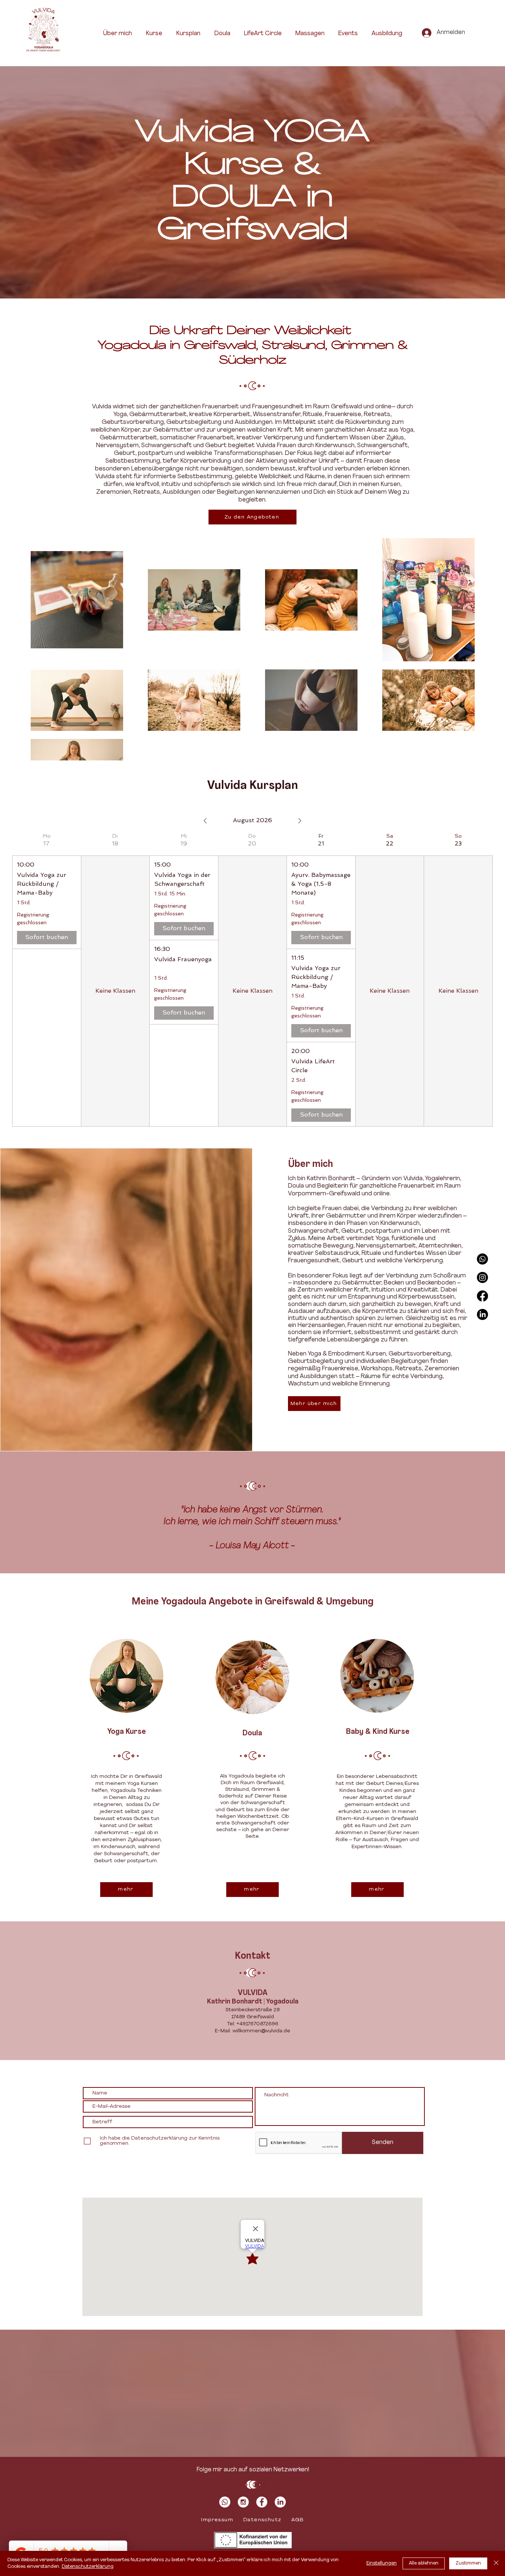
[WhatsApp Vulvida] (482, 1259)
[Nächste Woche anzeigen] (300, 821)
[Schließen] (496, 2563)
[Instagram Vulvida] (482, 1277)
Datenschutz (262, 2520)
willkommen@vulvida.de (261, 2031)
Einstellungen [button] (382, 2563)
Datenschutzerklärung (88, 2567)
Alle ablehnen (424, 2563)
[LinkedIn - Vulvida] (280, 2502)
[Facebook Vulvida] (482, 1296)
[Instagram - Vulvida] (243, 2502)
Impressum (217, 2520)
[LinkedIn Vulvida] (482, 1314)
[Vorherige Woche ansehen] (205, 821)
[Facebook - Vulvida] (262, 2502)
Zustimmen (468, 2563)
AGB (297, 2520)
